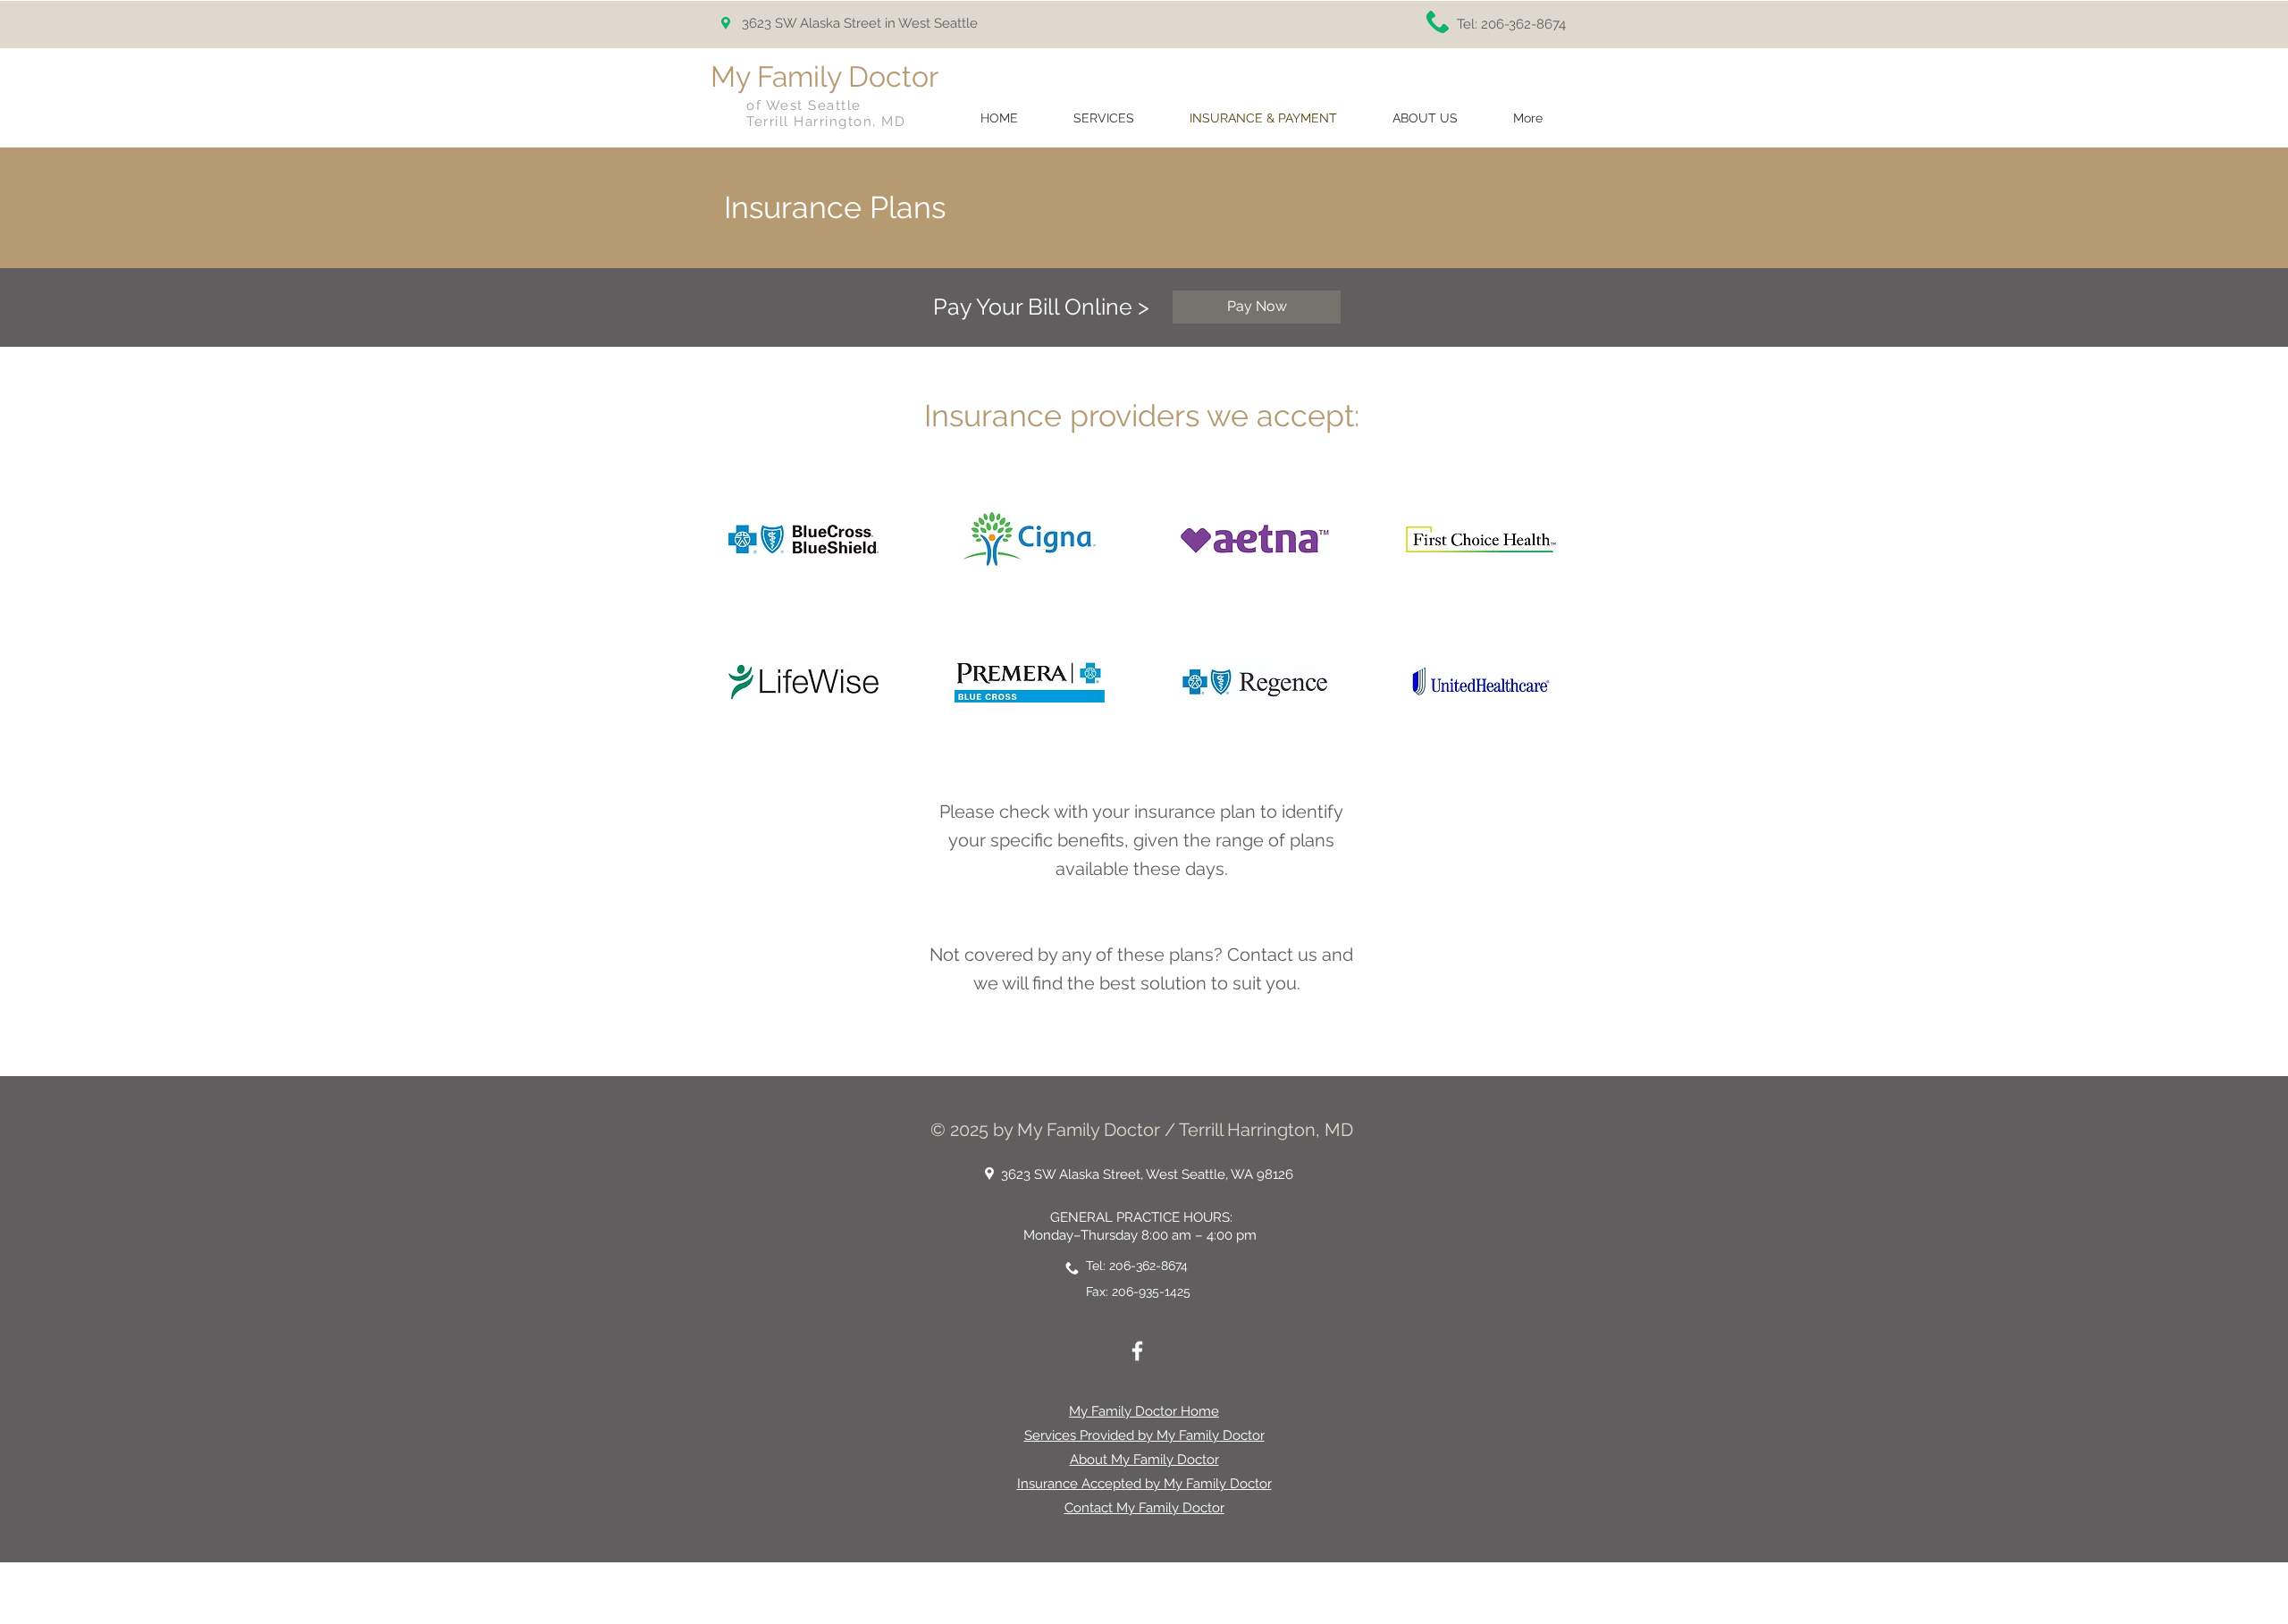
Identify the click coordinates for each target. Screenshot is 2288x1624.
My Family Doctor (824, 76)
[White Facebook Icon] (1137, 1351)
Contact (1260, 955)
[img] (803, 539)
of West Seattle (804, 105)
